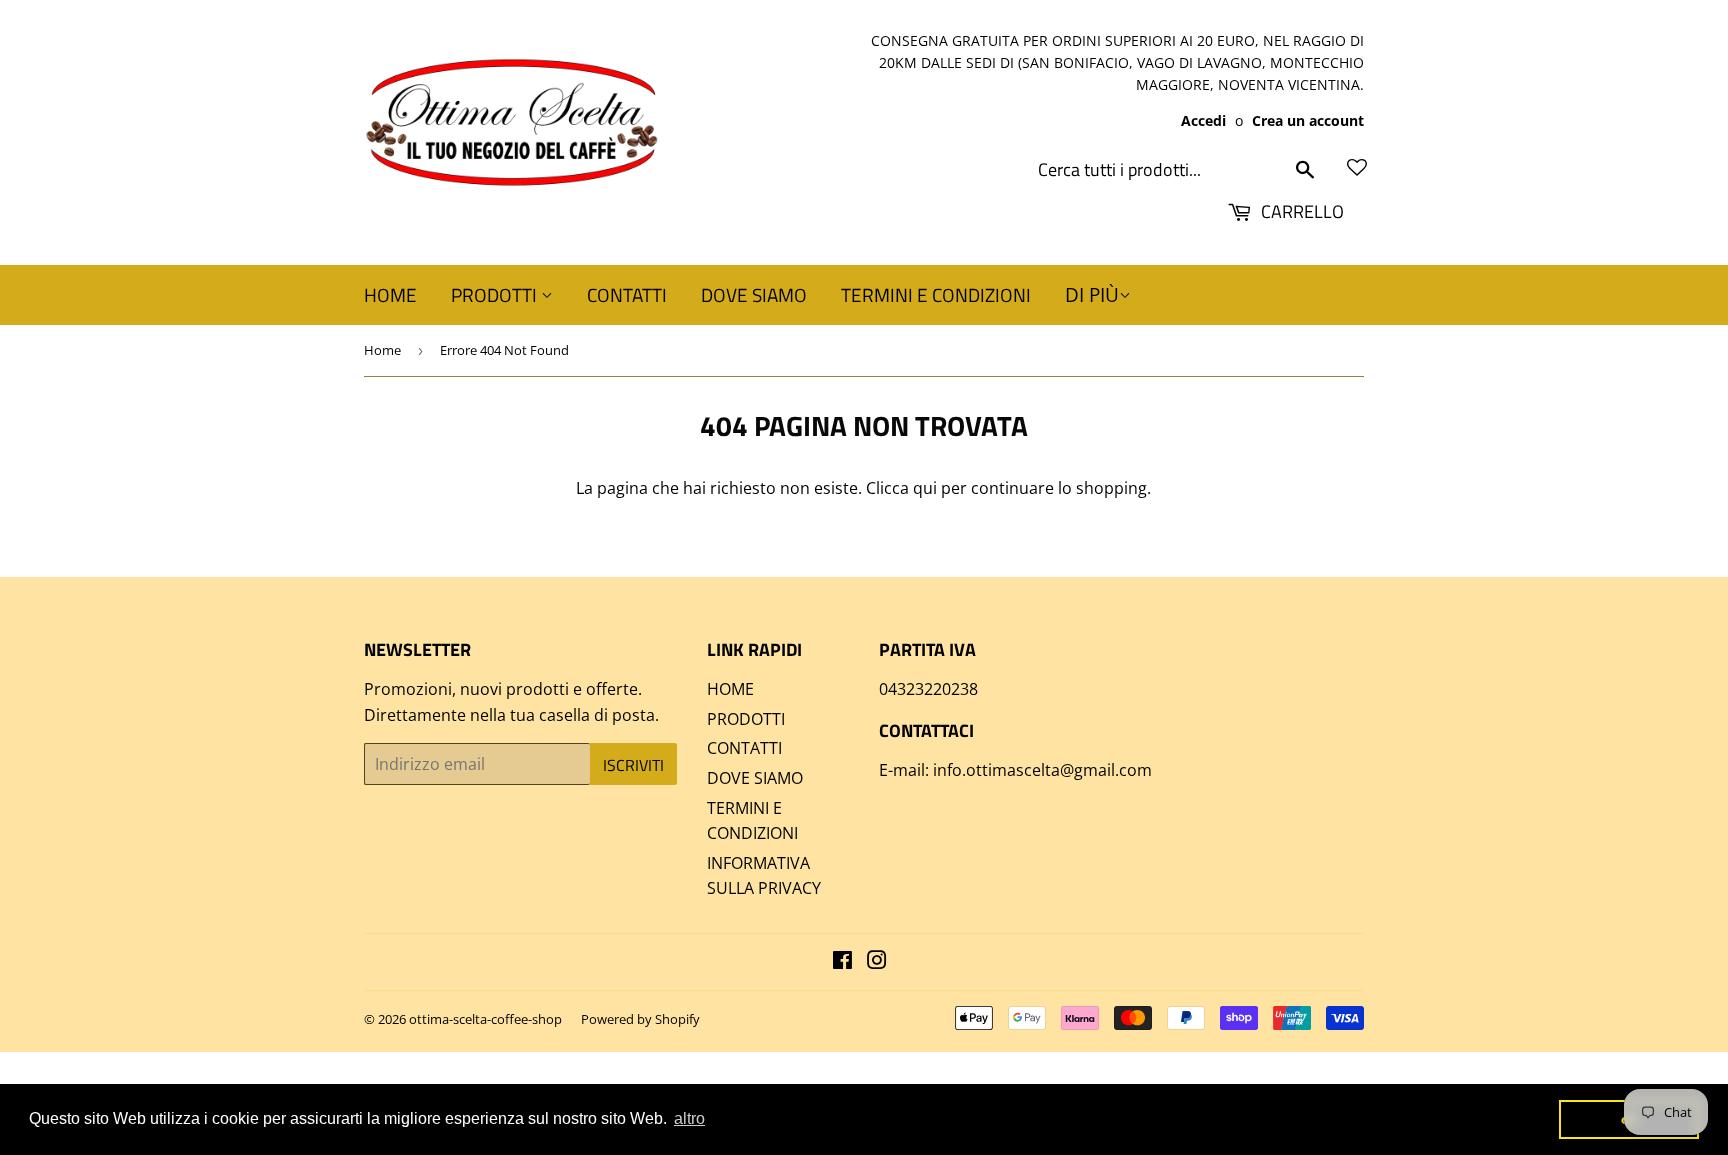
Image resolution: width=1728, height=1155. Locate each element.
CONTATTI (627, 294)
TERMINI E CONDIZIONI (936, 294)
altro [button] (689, 1118)
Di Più (1092, 295)
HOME (390, 294)
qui (925, 488)
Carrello (1300, 211)
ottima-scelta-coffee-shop (485, 1019)
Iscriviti (633, 765)
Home (382, 350)
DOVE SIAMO (754, 294)
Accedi (1203, 120)
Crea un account (1308, 120)
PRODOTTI (496, 294)
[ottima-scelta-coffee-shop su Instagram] (877, 962)
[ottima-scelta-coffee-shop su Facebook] (842, 962)
